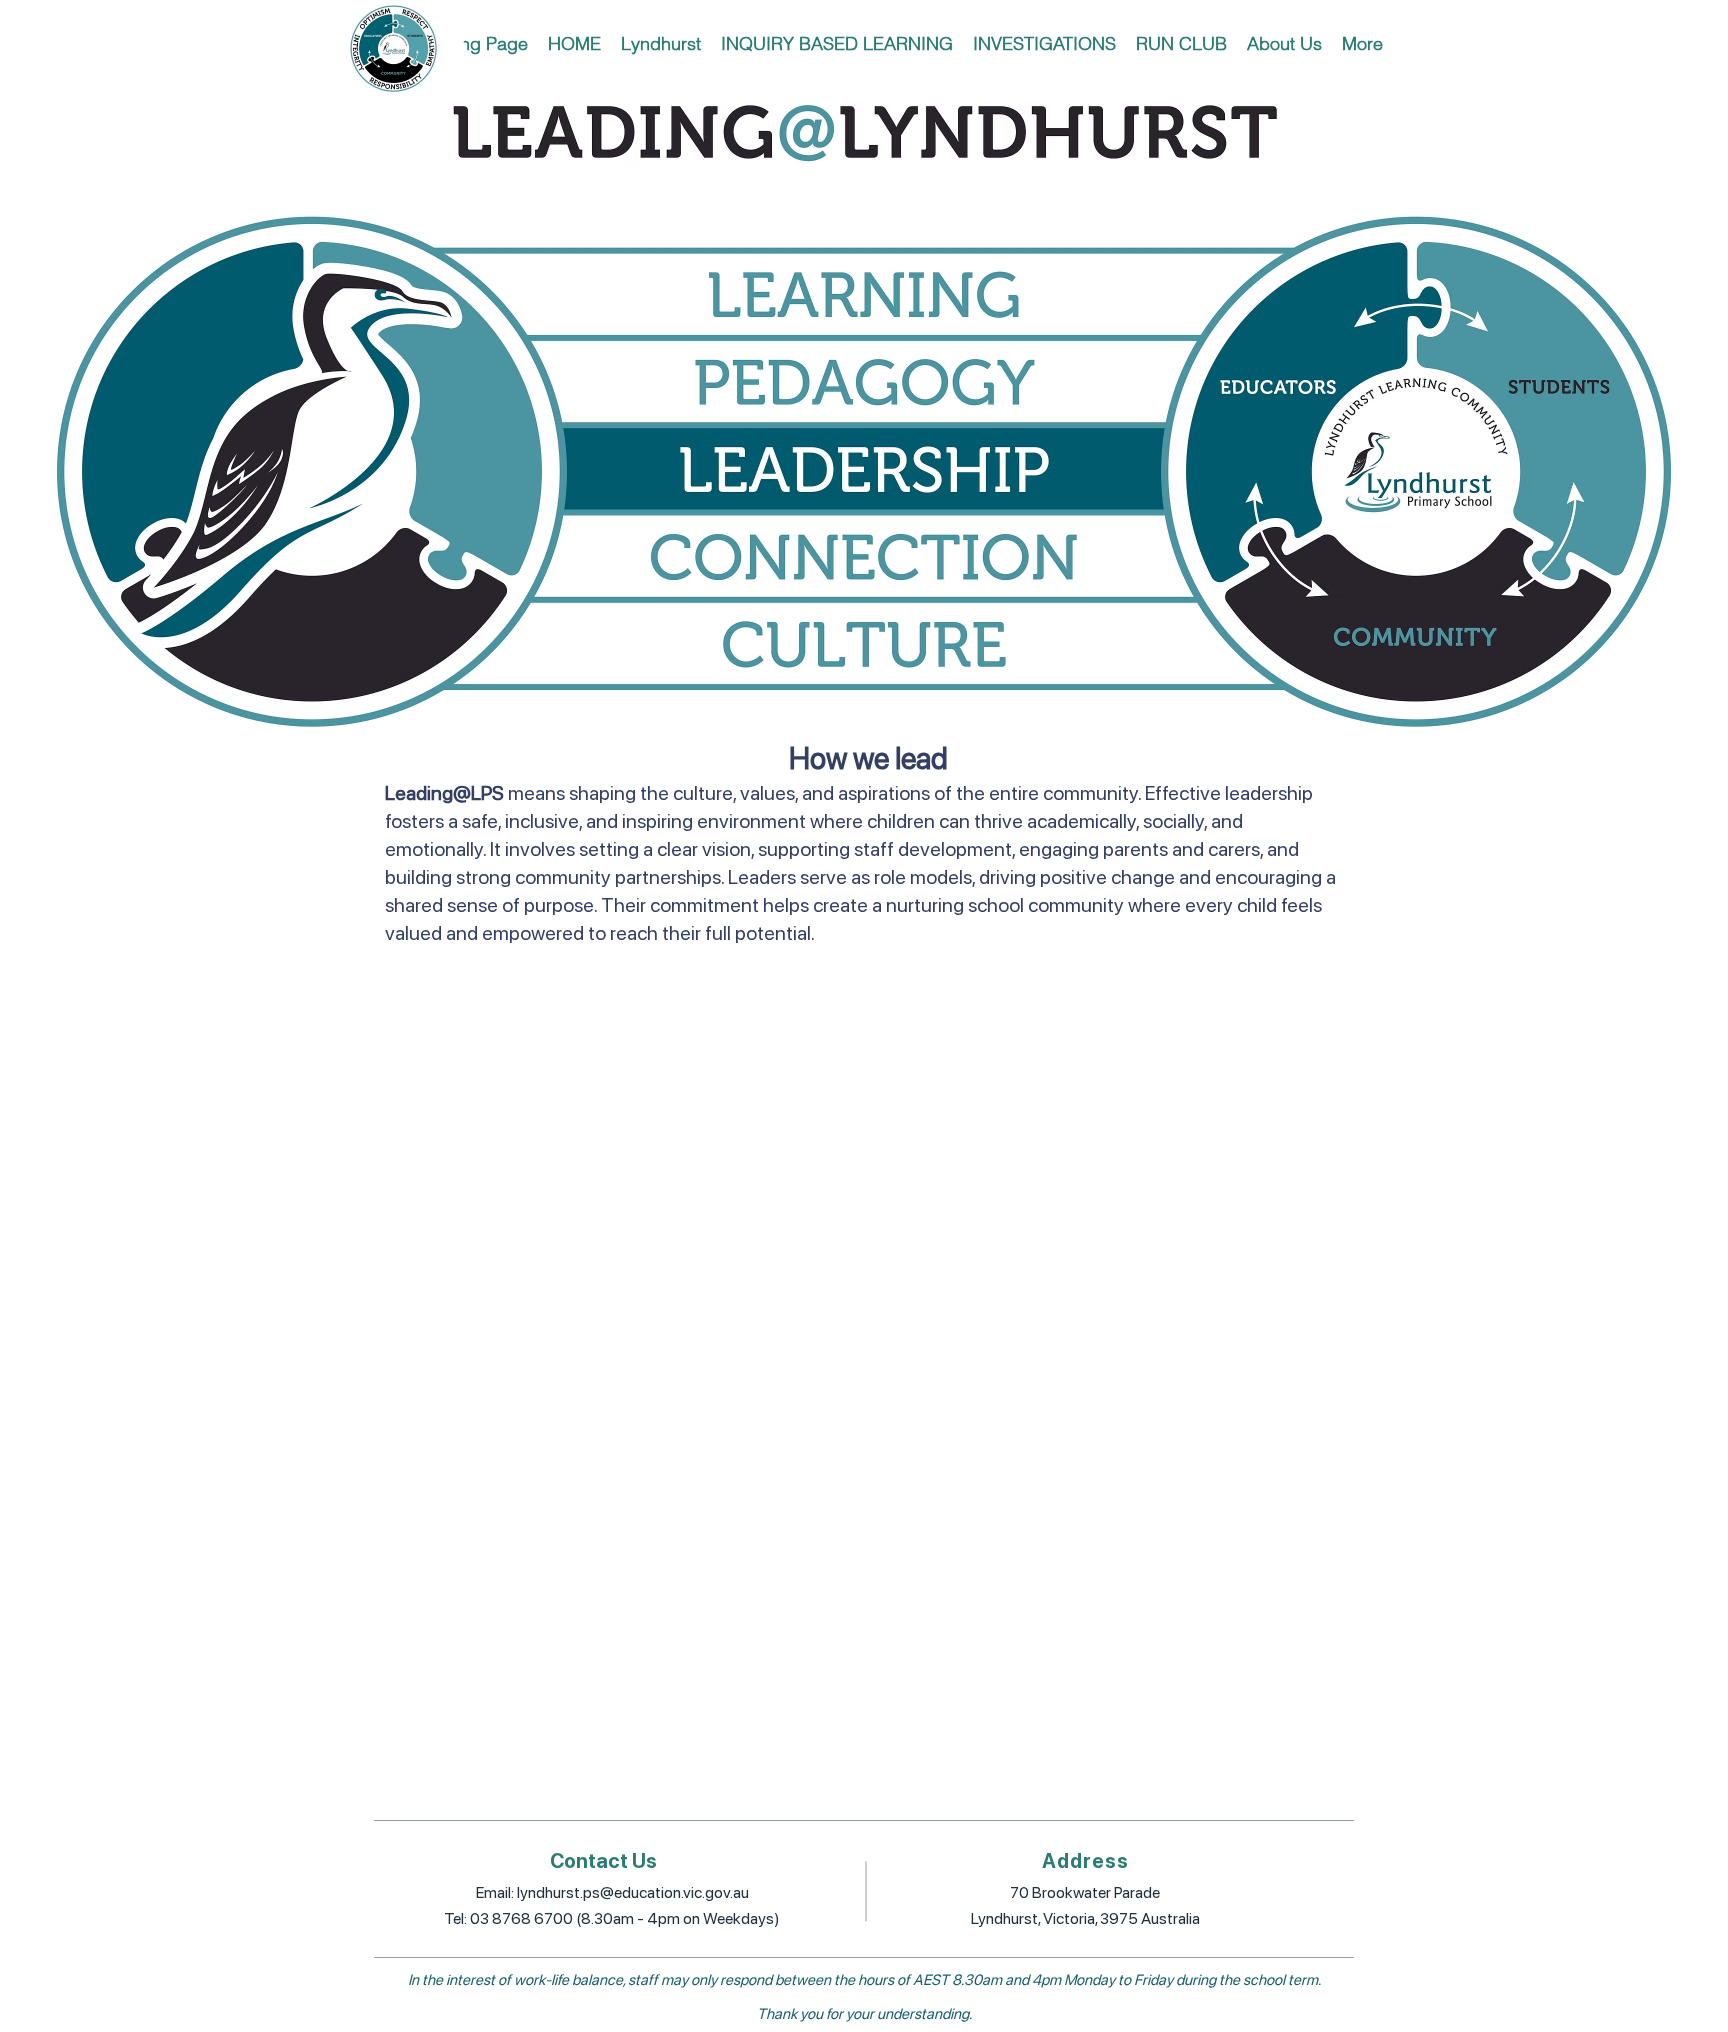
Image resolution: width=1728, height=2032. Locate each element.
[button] (661, 43)
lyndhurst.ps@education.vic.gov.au (633, 1892)
